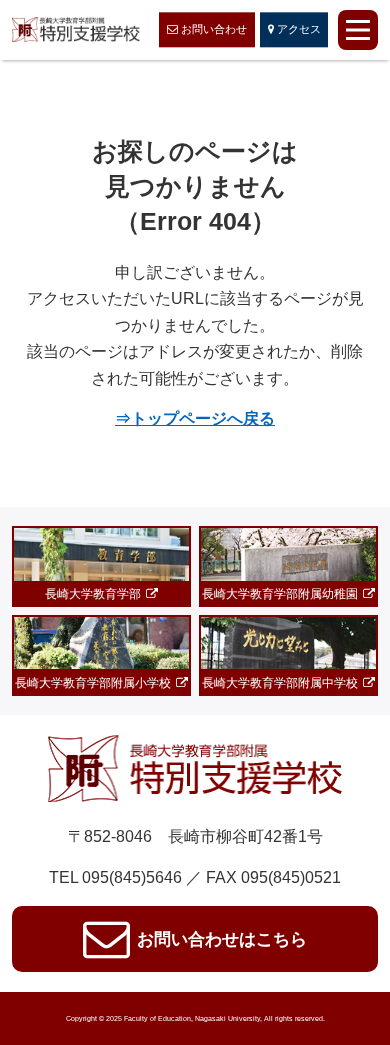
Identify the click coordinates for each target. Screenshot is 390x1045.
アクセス (299, 30)
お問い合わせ (214, 30)
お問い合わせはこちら (222, 939)
